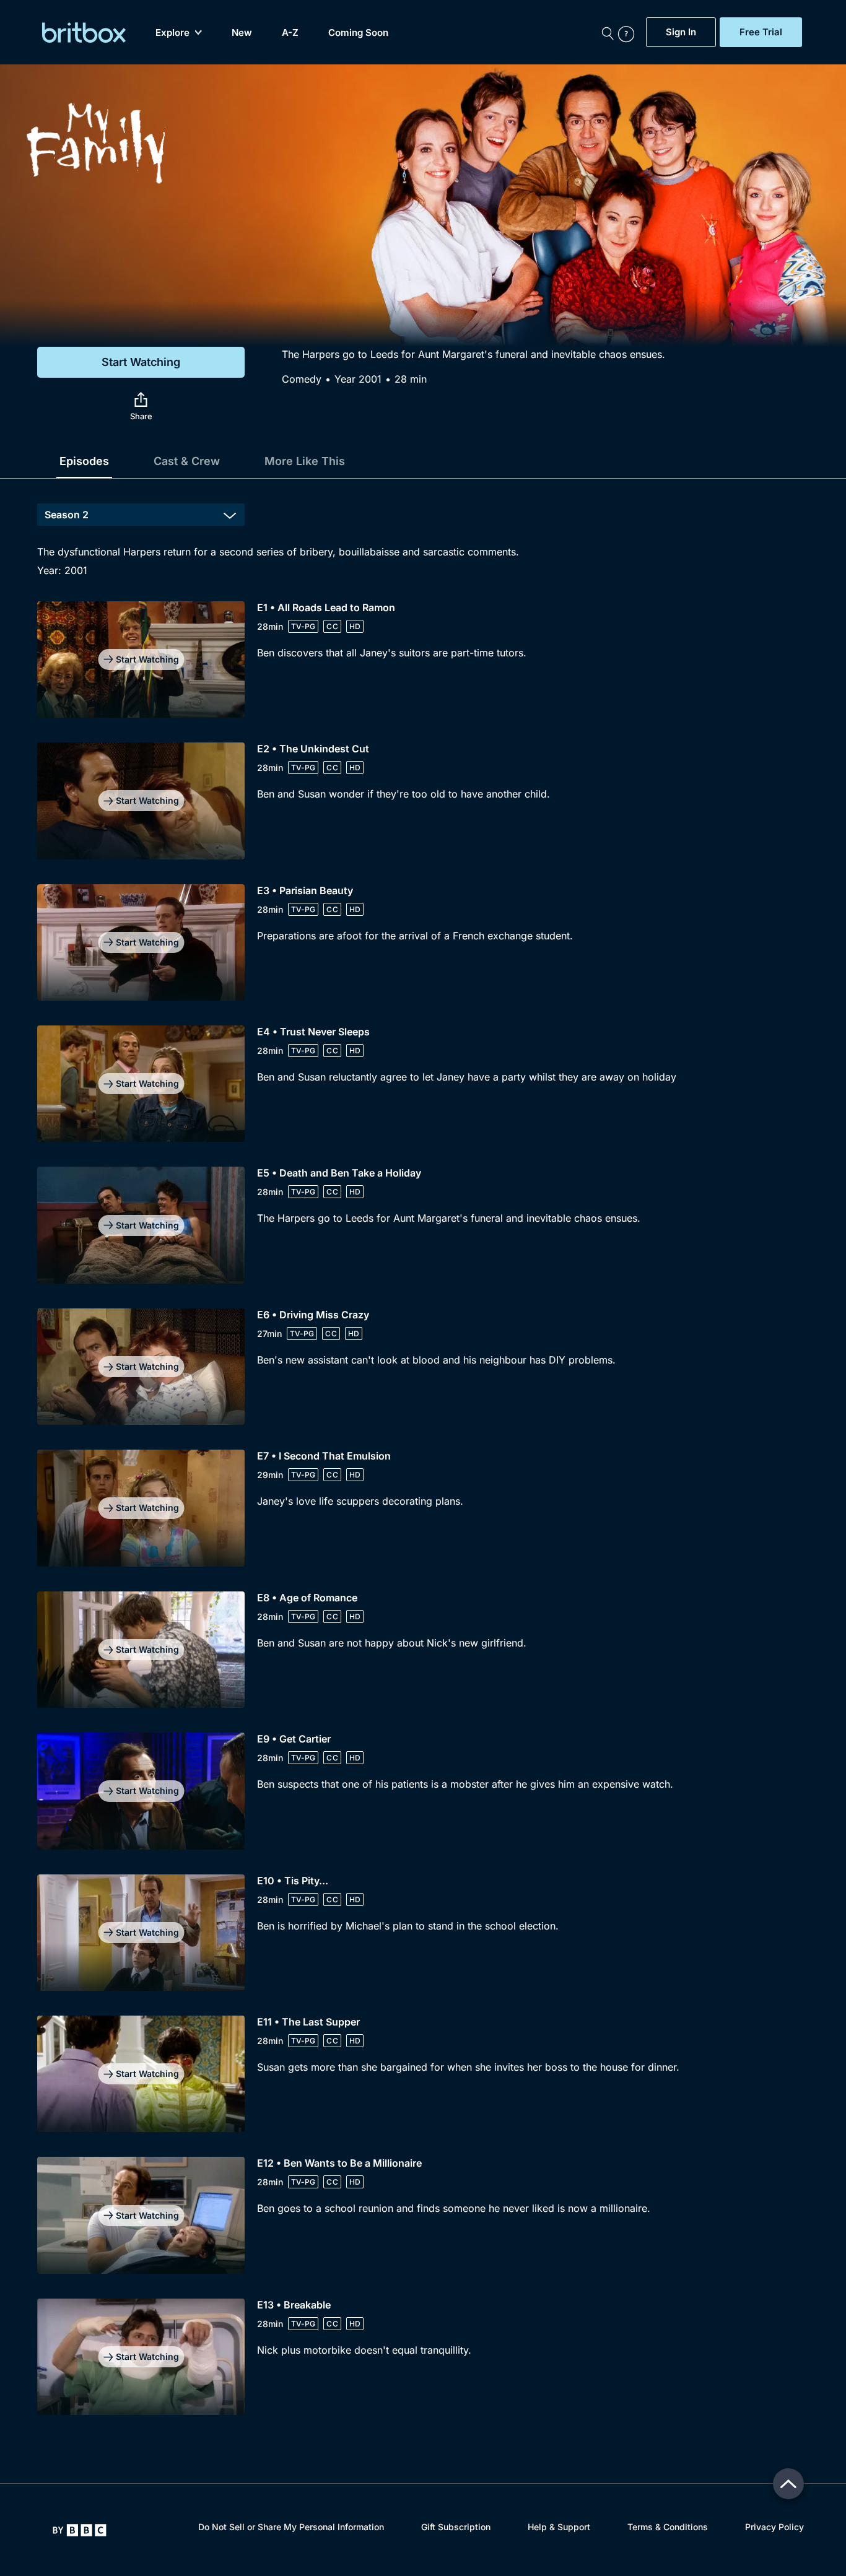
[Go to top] (788, 2484)
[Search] (608, 32)
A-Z (290, 33)
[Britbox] (84, 33)
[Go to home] (80, 2530)
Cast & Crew (187, 461)
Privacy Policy (774, 2527)
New (242, 33)
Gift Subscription (456, 2527)
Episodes (84, 461)
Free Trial (761, 32)
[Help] (629, 32)
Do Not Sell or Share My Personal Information (291, 2527)
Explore (172, 33)
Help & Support (559, 2527)
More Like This (305, 461)
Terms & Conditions (668, 2527)
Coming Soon (358, 33)
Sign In (681, 32)
